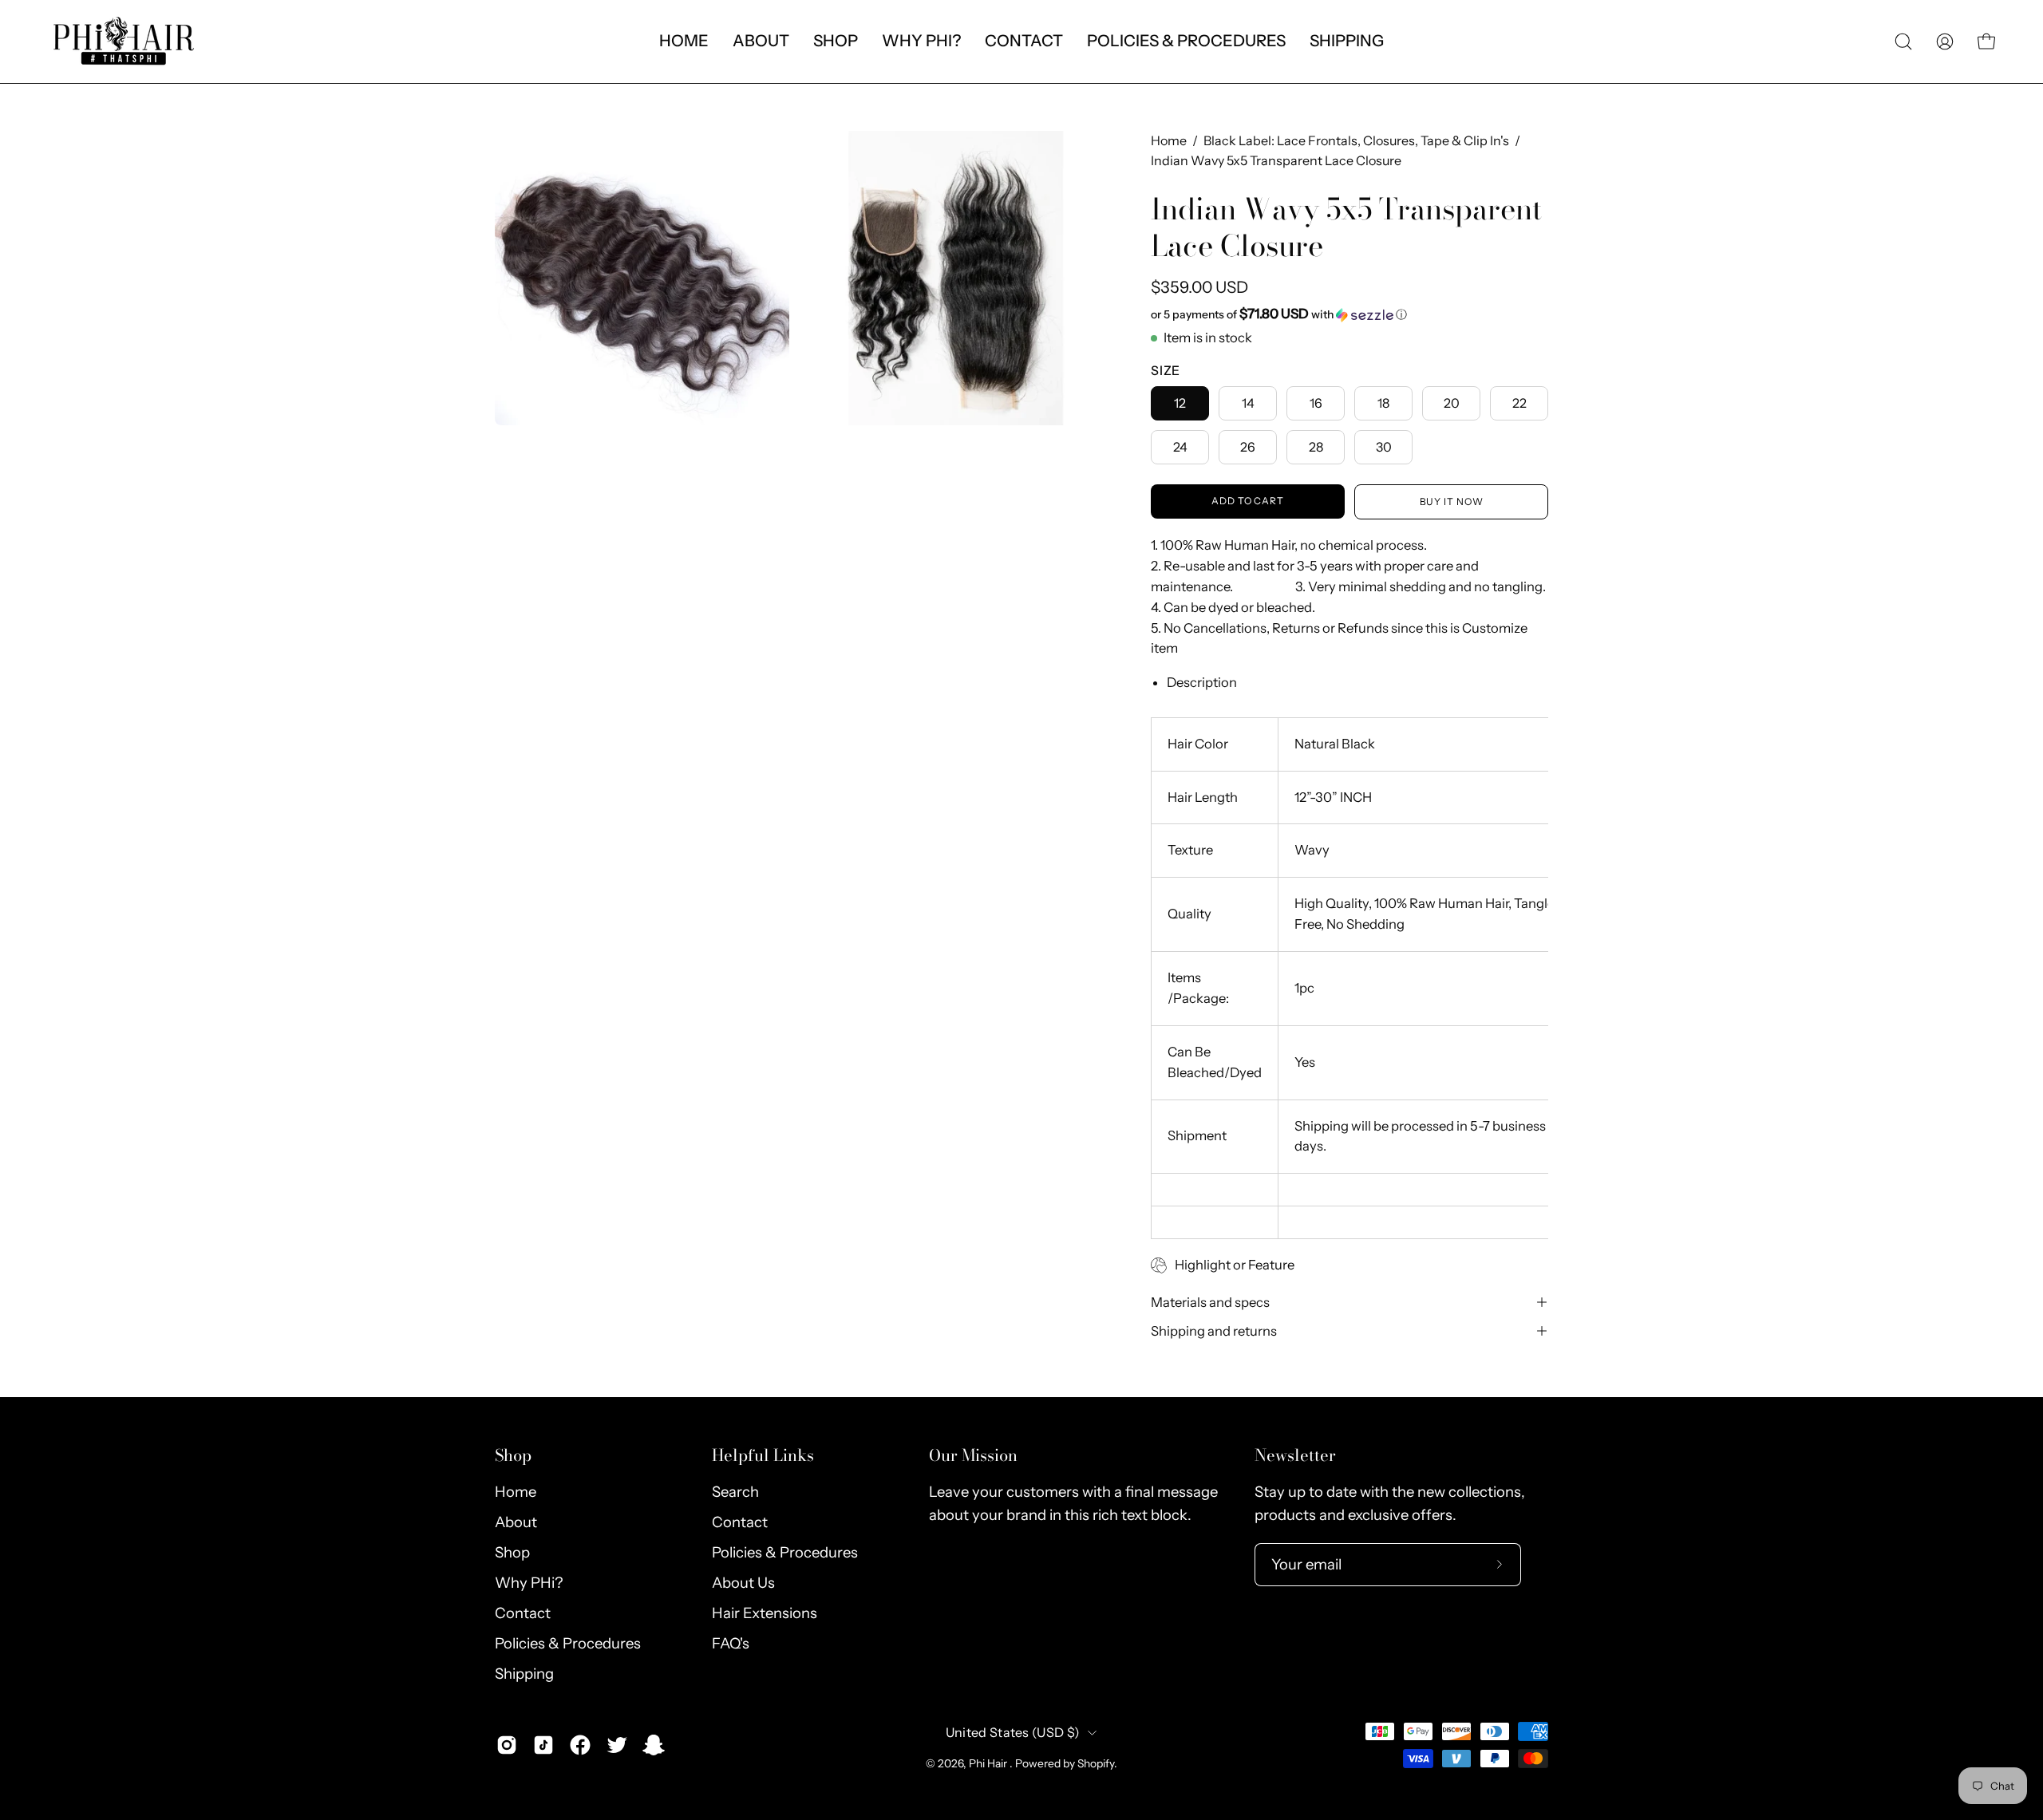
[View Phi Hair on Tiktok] (543, 1745)
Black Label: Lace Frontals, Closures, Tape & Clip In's (1356, 140)
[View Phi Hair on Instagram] (507, 1745)
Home (1169, 140)
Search (735, 1492)
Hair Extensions (765, 1613)
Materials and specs (1210, 1302)
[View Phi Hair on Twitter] (617, 1745)
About (516, 1522)
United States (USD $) (1013, 1732)
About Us (743, 1583)
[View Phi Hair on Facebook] (580, 1745)
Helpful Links (763, 1455)
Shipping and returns (1214, 1331)
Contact (523, 1613)
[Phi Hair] (124, 41)
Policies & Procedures (568, 1643)
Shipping (524, 1674)
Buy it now (1452, 501)
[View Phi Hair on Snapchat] (654, 1745)
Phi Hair (989, 1763)
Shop (513, 1455)
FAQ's (731, 1643)
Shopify (1096, 1763)
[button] (761, 41)
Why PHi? (529, 1583)
